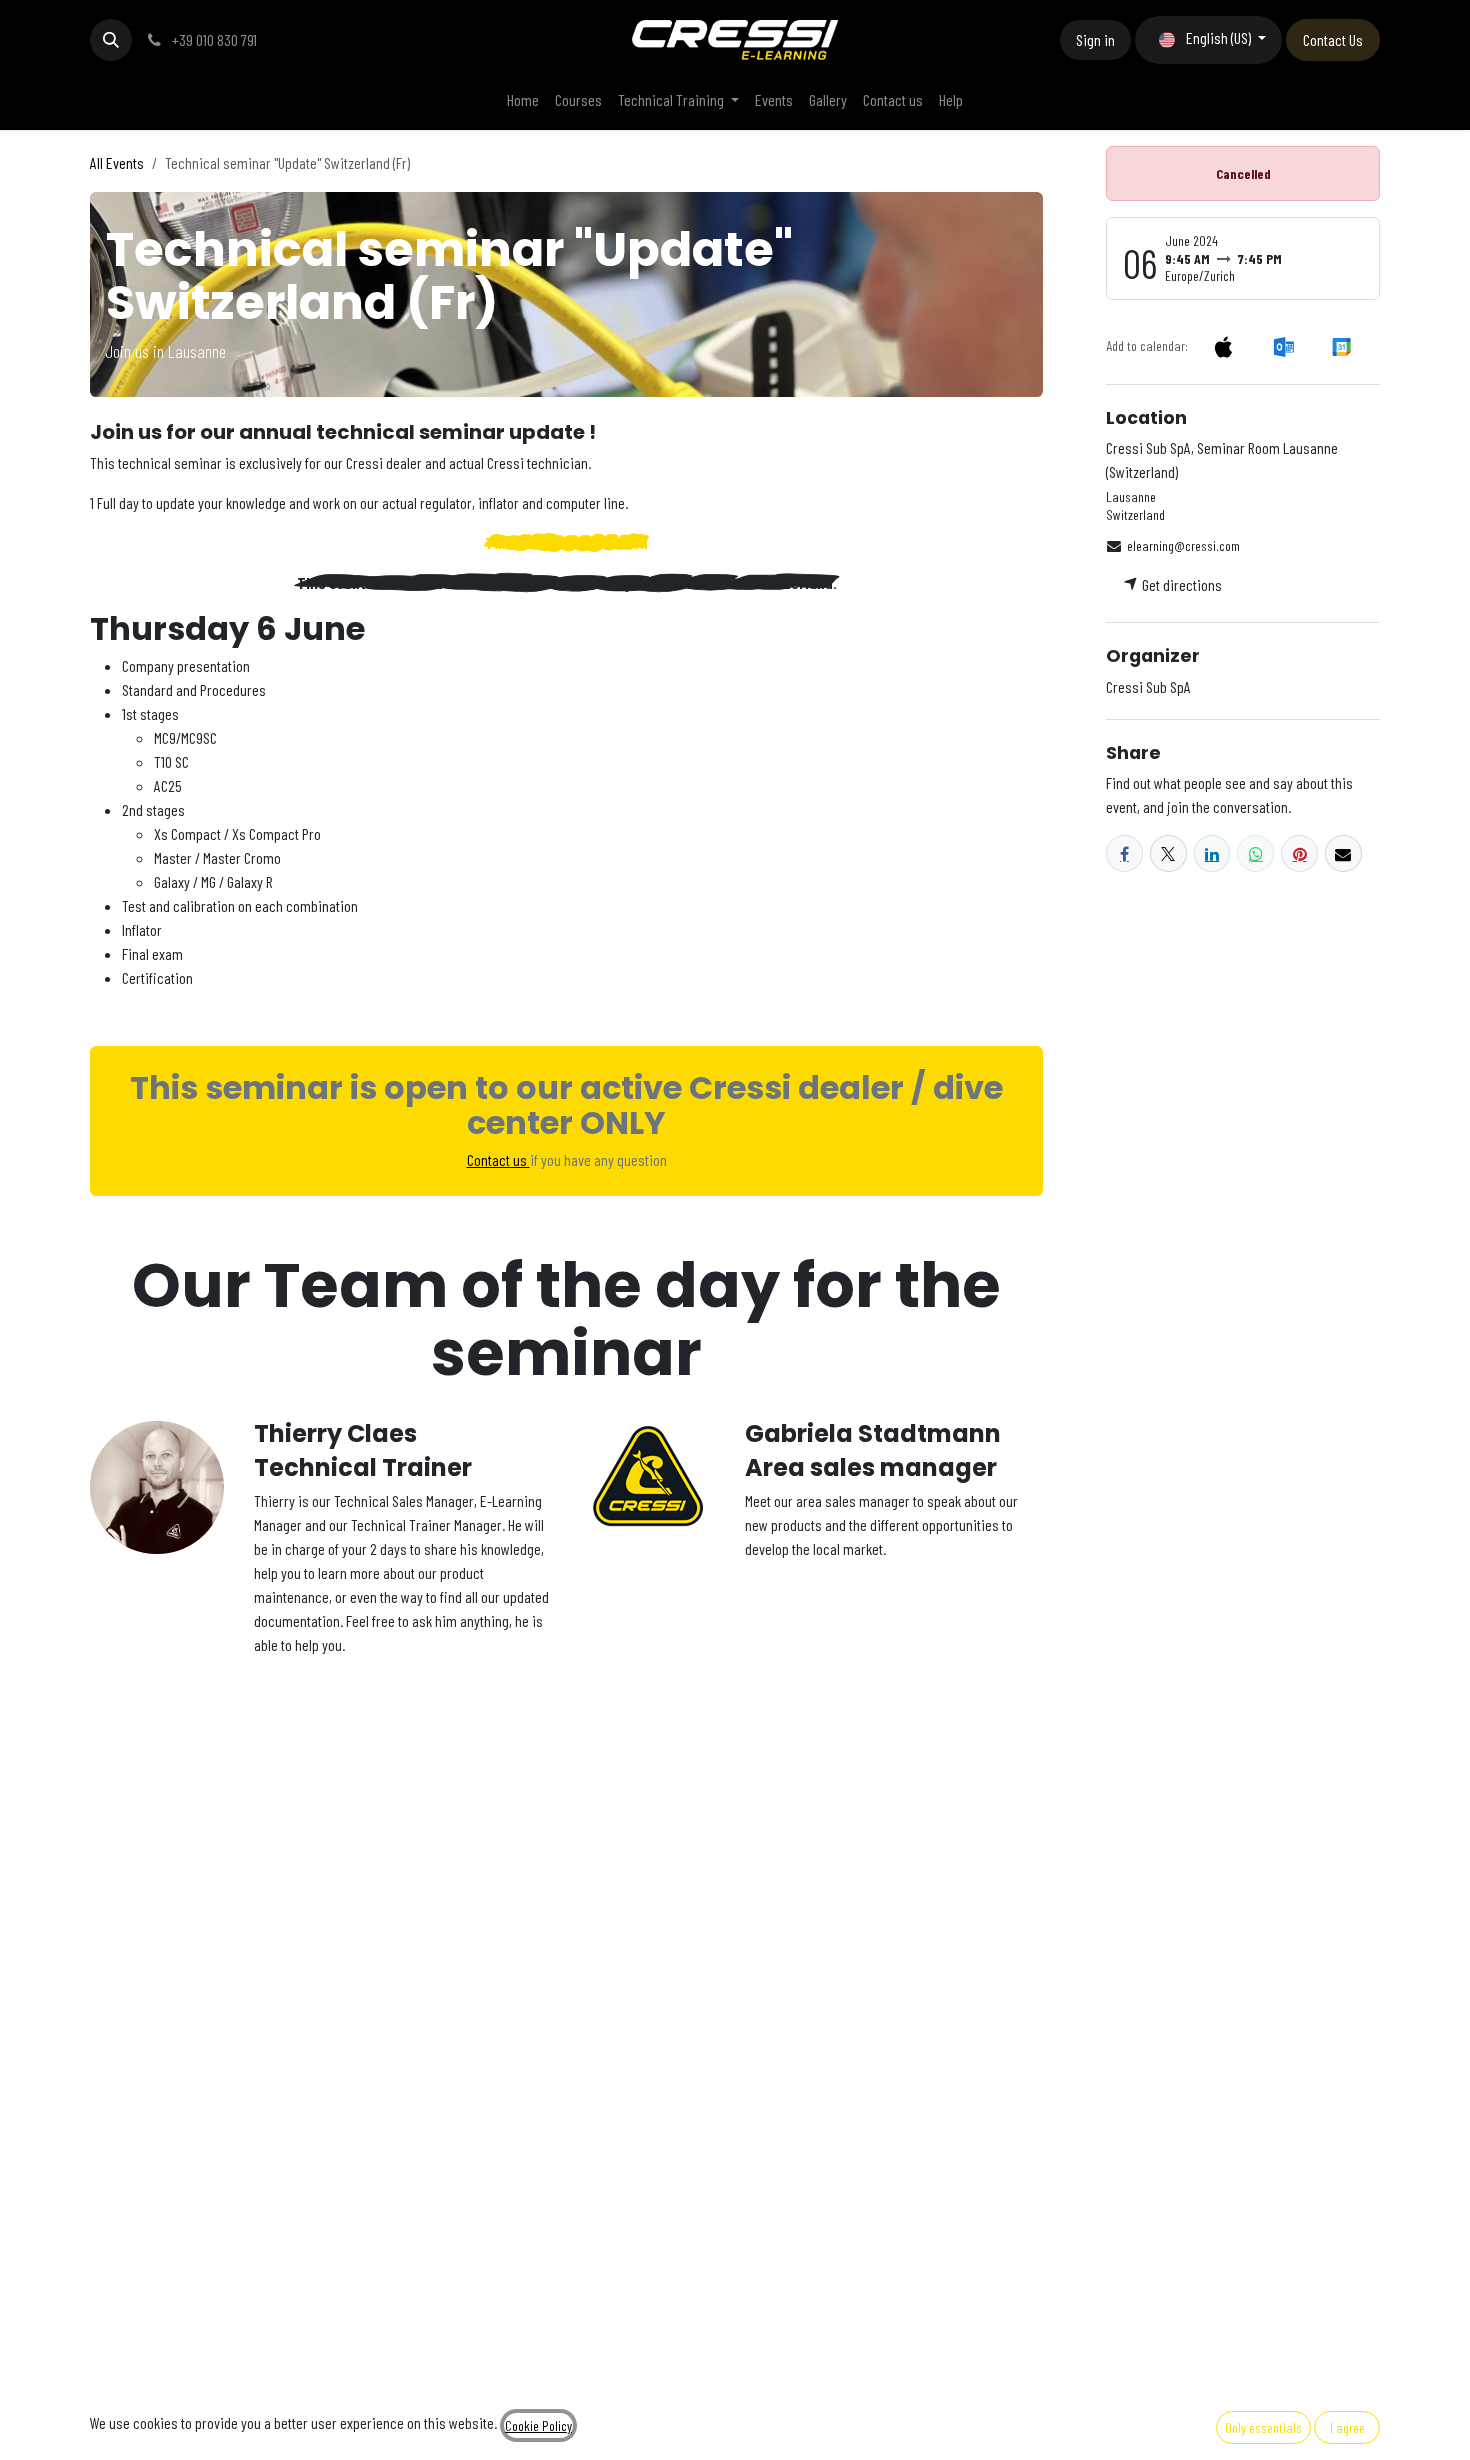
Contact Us (1333, 39)
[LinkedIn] (1212, 853)
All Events (117, 162)
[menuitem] (523, 100)
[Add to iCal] (1223, 346)
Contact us (498, 1159)
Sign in (1095, 39)
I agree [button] (1347, 2427)
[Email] (1343, 853)
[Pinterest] (1299, 853)
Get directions (1180, 584)
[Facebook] (1124, 853)
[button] (111, 40)
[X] (1168, 853)
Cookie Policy (538, 2425)
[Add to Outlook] (1283, 346)
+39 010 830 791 (213, 39)
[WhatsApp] (1255, 853)
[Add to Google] (1340, 346)
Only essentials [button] (1263, 2427)
